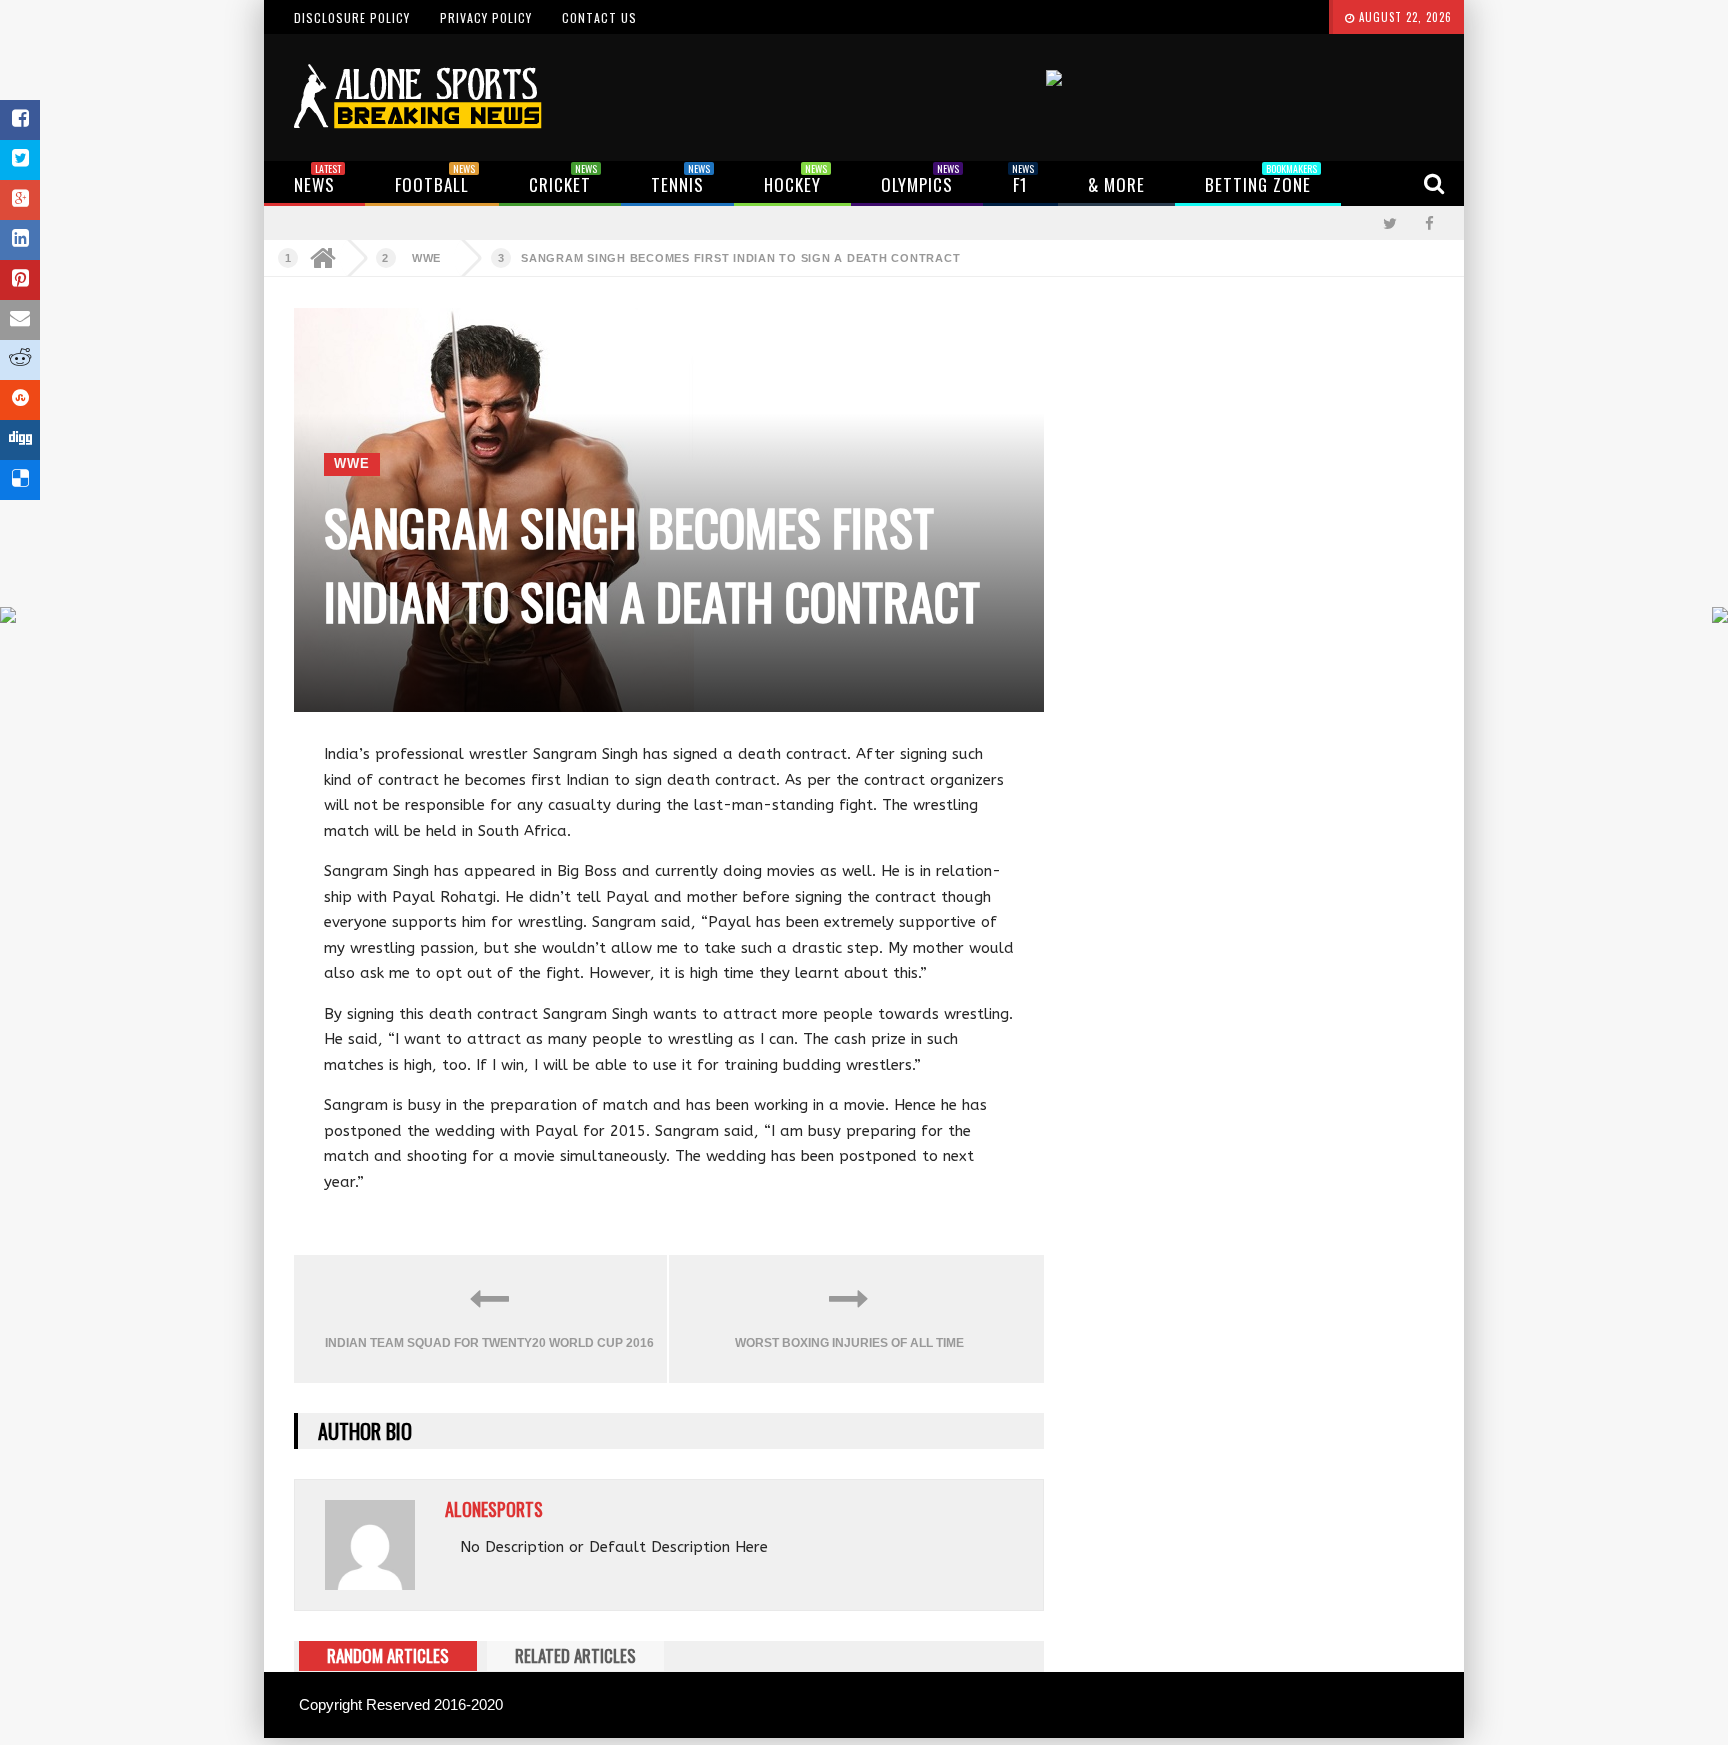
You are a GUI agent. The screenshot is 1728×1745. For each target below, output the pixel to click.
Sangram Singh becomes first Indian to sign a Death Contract (740, 258)
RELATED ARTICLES (575, 1655)
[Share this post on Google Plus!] (20, 200)
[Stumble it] (20, 400)
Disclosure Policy (352, 17)
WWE (426, 258)
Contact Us (599, 17)
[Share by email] (20, 320)
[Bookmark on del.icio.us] (20, 480)
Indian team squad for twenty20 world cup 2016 (489, 1343)
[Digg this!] (20, 440)
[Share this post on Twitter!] (20, 160)
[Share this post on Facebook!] (20, 120)
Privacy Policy (486, 17)
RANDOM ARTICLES (388, 1655)
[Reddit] (20, 360)
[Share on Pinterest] (20, 280)
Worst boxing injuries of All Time (849, 1343)
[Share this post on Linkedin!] (20, 240)
